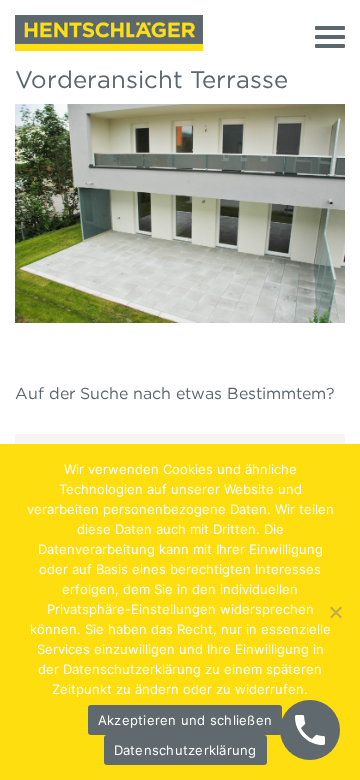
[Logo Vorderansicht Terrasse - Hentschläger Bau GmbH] (109, 33)
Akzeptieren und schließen (185, 720)
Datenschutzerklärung (185, 750)
